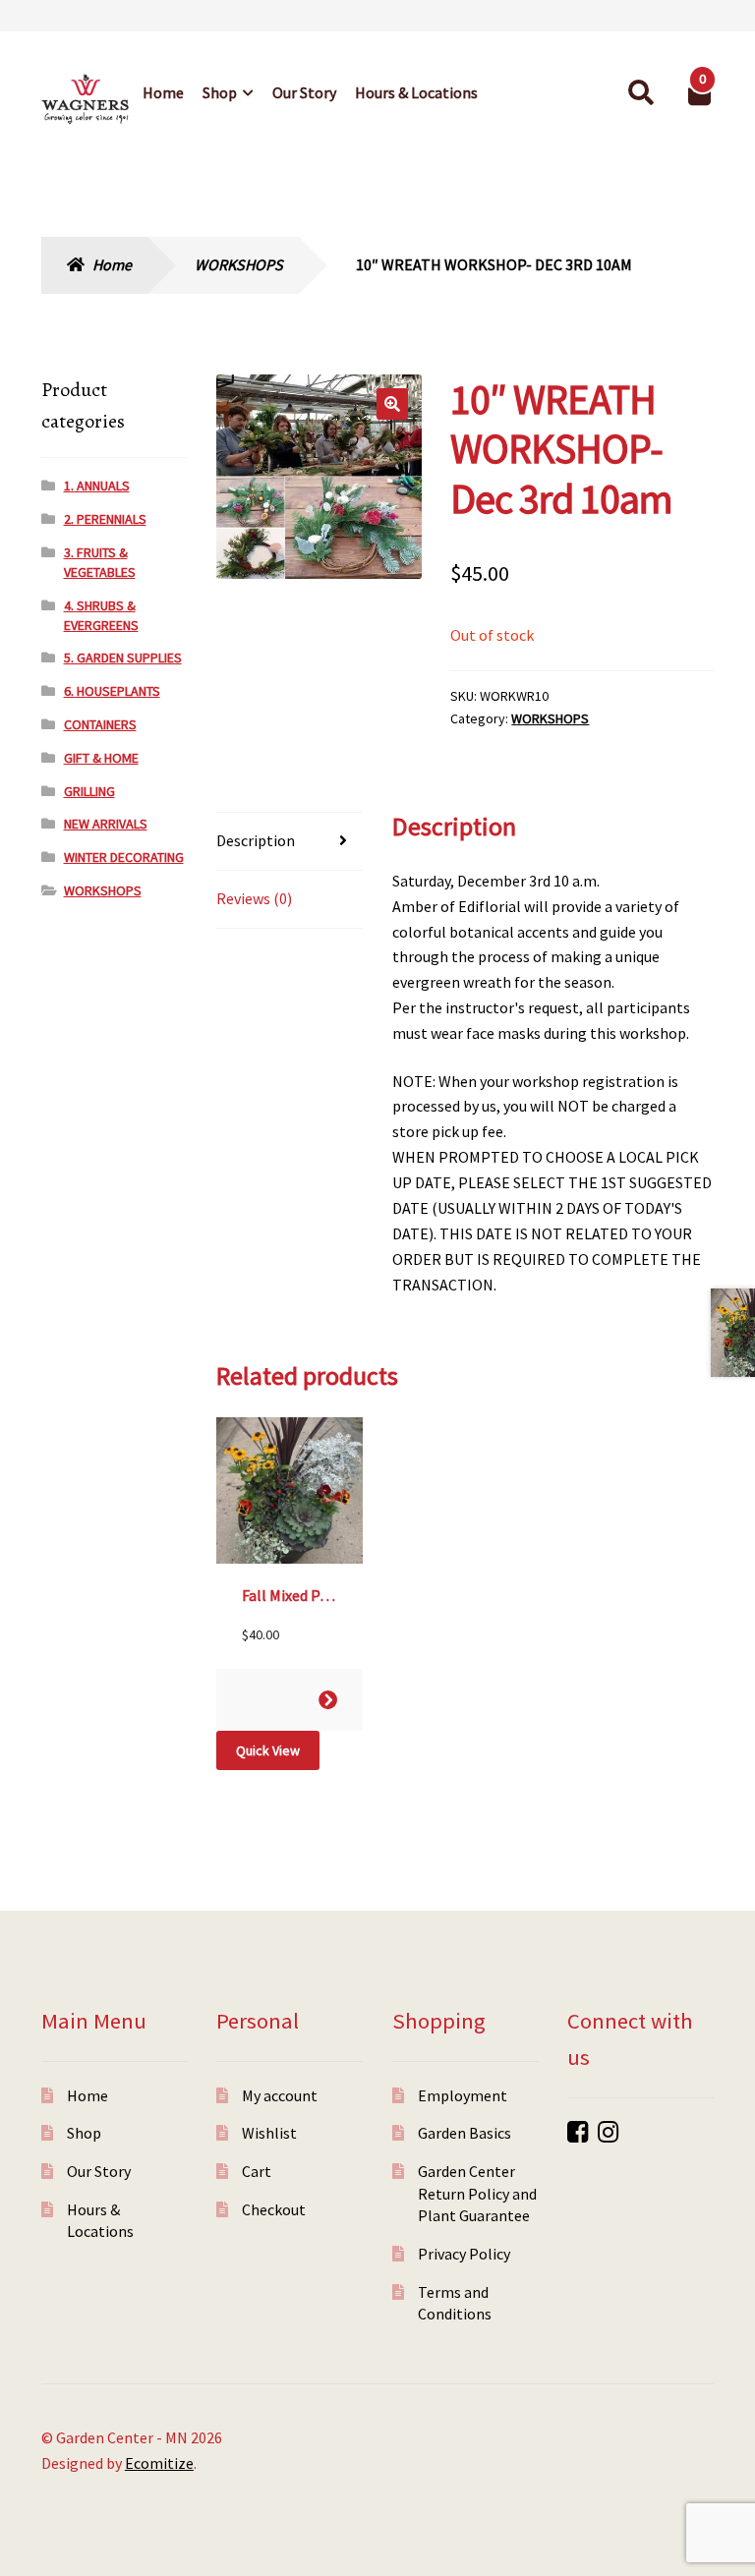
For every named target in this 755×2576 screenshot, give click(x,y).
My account (280, 2095)
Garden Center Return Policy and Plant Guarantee (477, 2193)
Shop (220, 92)
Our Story (304, 92)
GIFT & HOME (101, 758)
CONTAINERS (100, 724)
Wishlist (269, 2133)
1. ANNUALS (97, 486)
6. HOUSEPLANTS (112, 691)
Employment (463, 2095)
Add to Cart (328, 1700)
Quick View (268, 1750)
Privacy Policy (464, 2254)
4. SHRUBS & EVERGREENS (101, 615)
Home (163, 92)
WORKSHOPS (239, 264)
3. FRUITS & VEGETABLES (100, 562)
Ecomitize (159, 2463)
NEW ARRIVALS (106, 824)
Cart (257, 2171)
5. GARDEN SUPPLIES (123, 658)
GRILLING (89, 791)
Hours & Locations (416, 92)
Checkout (274, 2209)
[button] (392, 404)
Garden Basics (465, 2133)
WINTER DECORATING (124, 857)
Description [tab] (256, 840)
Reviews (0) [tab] (254, 898)
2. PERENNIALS (105, 519)
